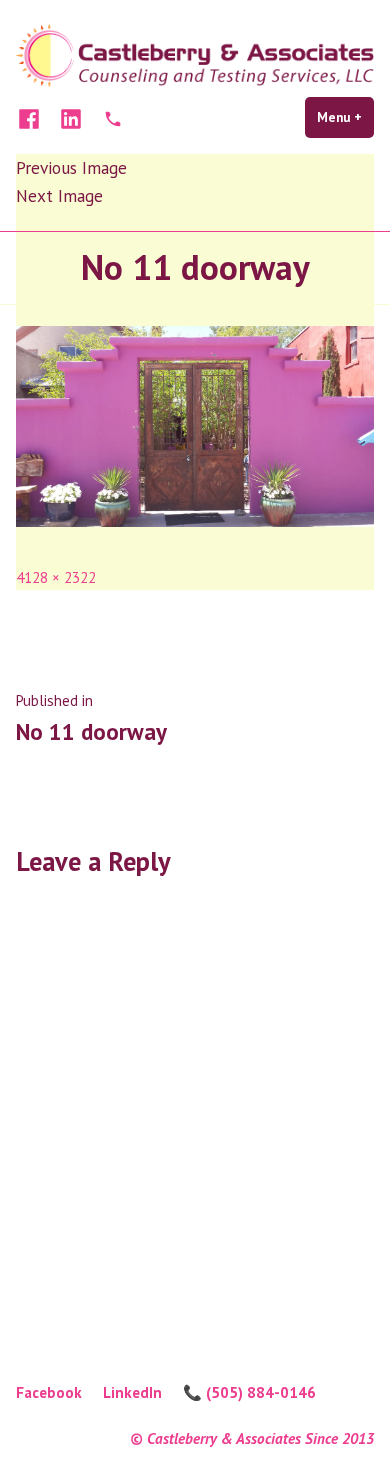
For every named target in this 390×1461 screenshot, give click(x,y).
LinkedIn (132, 1392)
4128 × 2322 (56, 577)
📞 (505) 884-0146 (249, 1392)
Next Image (59, 195)
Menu (345, 117)
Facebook (49, 1392)
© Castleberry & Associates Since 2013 (252, 1438)
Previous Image (71, 167)
